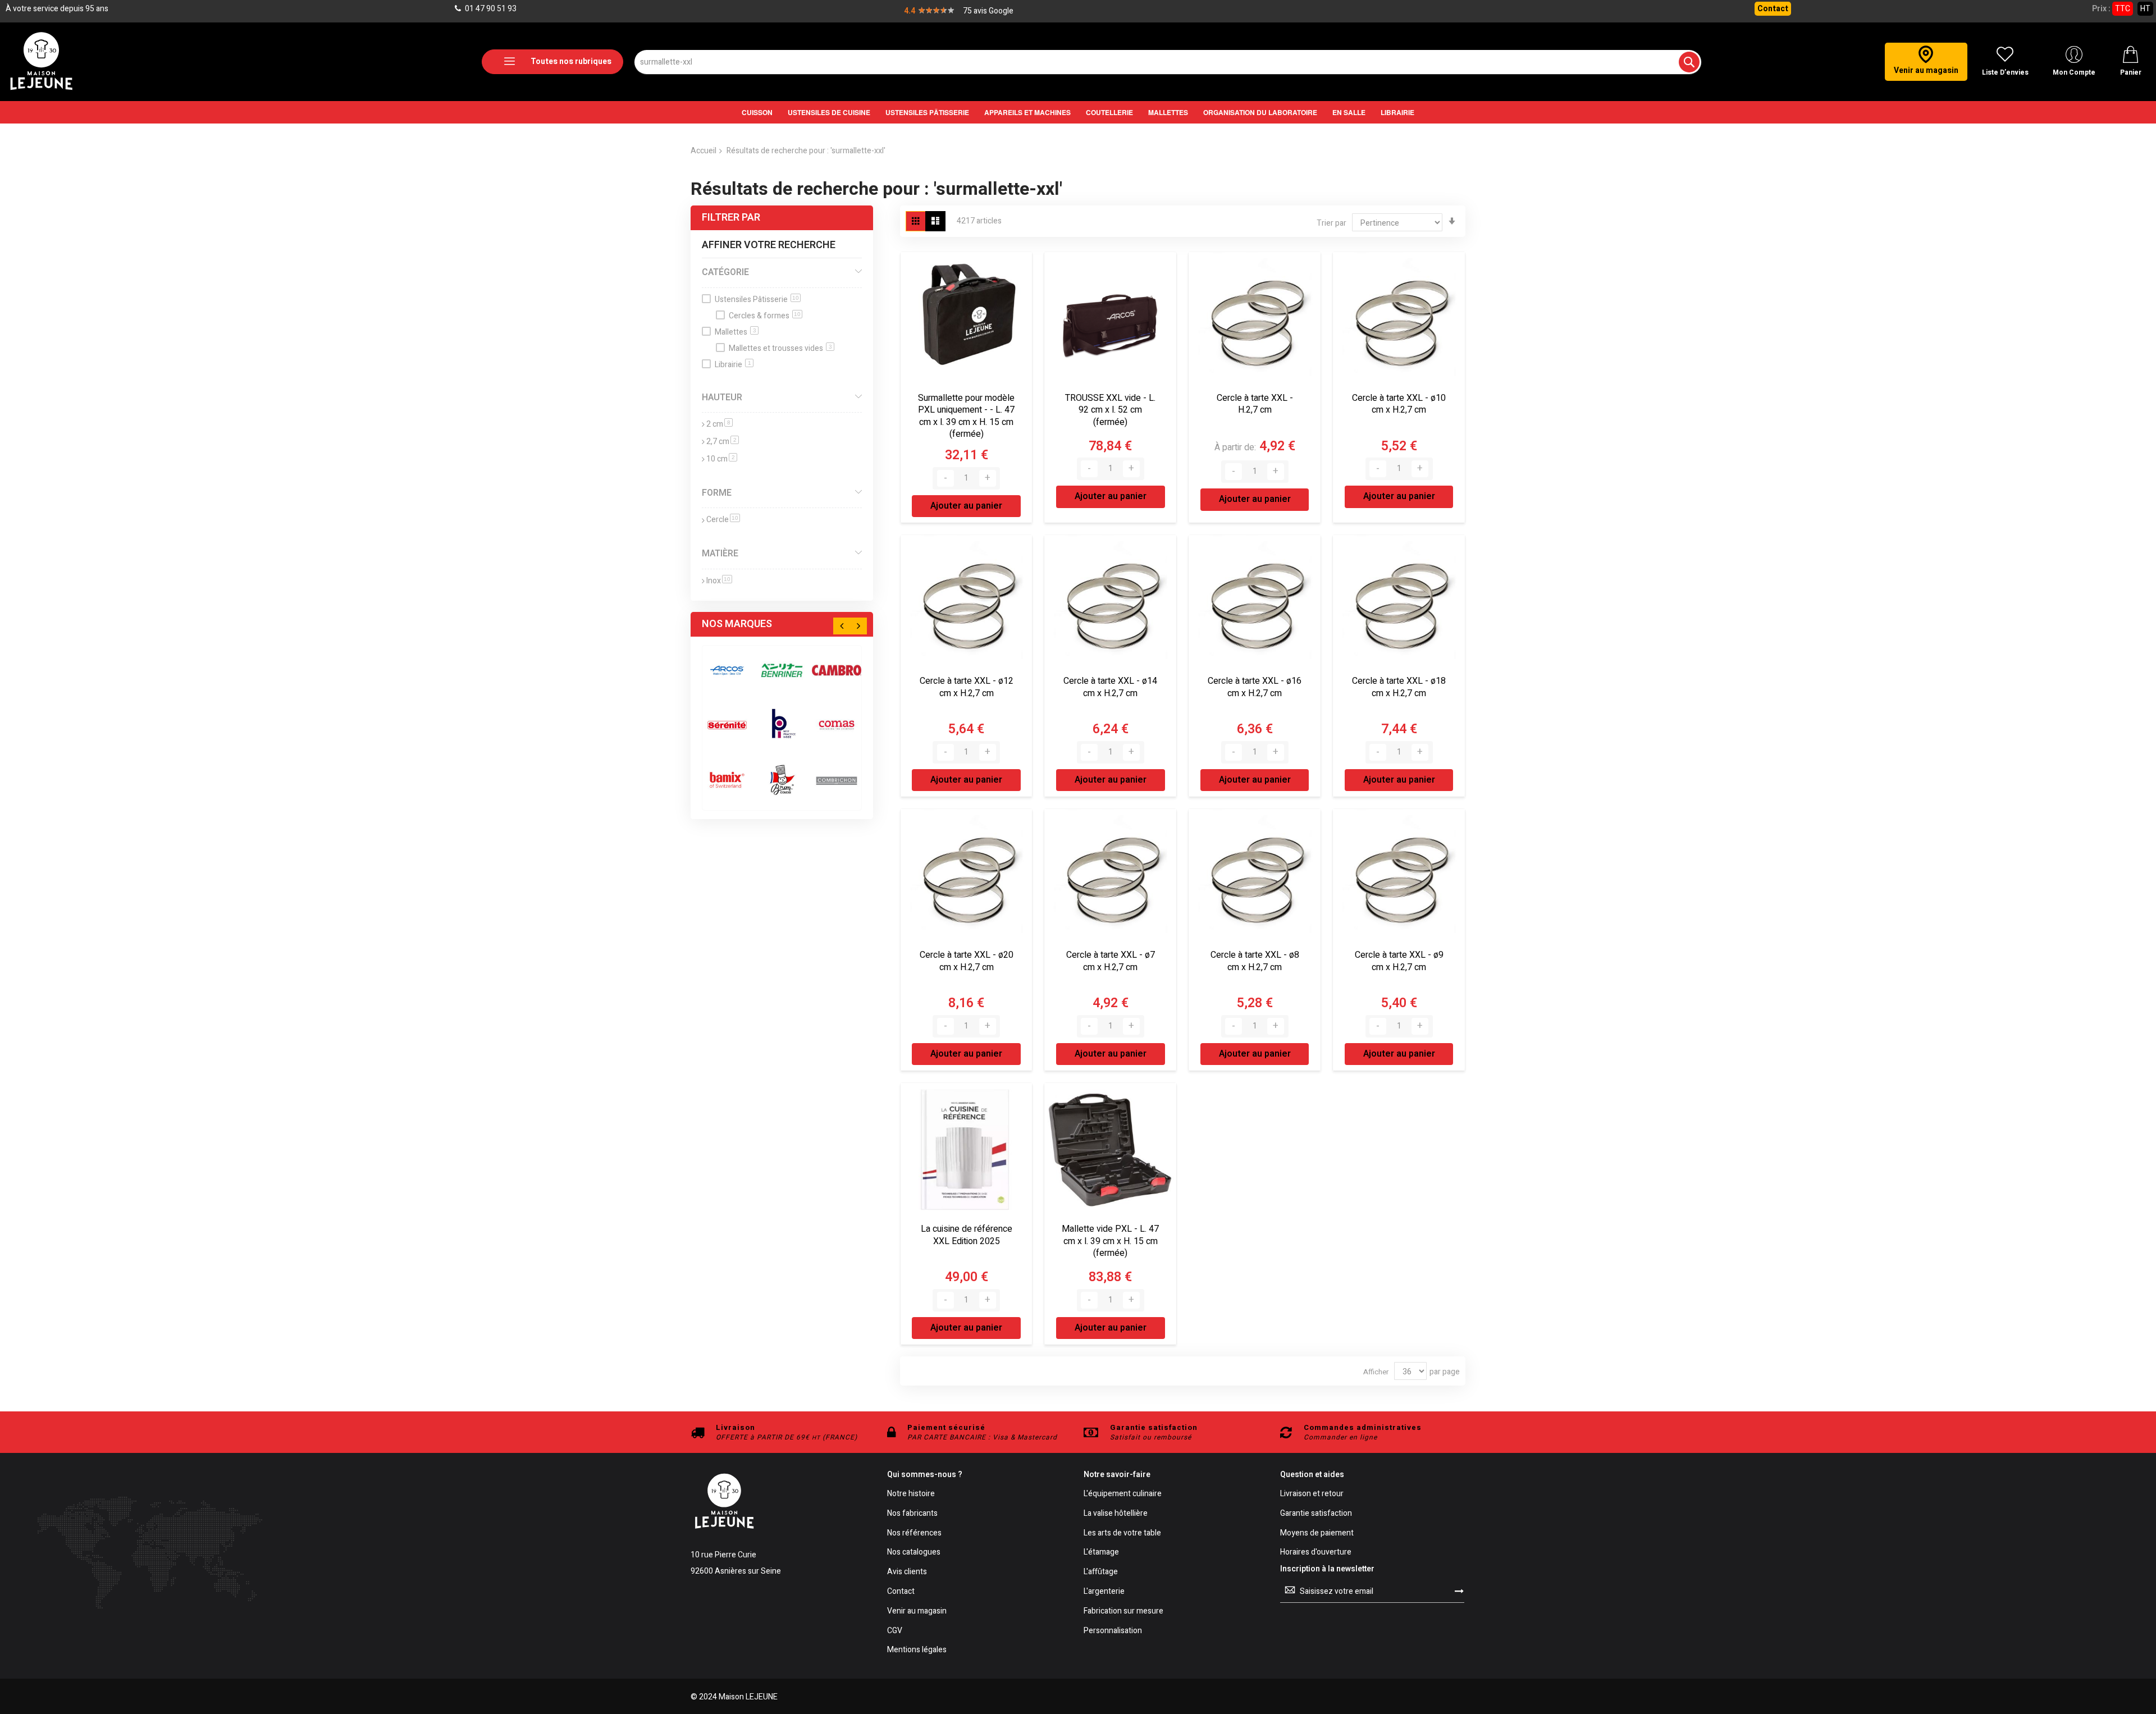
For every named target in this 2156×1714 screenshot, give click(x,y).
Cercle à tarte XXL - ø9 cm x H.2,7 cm (1399, 961)
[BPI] (782, 725)
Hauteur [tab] (722, 397)
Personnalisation (1113, 1631)
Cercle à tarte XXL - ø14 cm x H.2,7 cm (1110, 687)
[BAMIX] (727, 780)
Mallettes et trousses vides (780, 348)
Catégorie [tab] (725, 272)
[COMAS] (837, 725)
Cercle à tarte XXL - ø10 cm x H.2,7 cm (1399, 404)
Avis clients (907, 1572)
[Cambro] (837, 670)
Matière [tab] (720, 554)
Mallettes (736, 332)
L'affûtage (1101, 1572)
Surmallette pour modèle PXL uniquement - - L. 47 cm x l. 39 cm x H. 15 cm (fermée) (966, 416)
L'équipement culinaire (1123, 1494)
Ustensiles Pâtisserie (757, 300)
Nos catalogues (914, 1553)
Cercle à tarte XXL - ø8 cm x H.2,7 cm (1255, 961)
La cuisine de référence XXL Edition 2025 (967, 1235)
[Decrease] (945, 478)
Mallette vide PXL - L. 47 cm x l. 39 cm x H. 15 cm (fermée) (1110, 1241)
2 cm (720, 424)
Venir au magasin (917, 1612)
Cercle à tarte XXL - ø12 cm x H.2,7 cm (967, 687)
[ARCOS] (727, 670)
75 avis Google (988, 11)
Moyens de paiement (1317, 1534)
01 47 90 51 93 (490, 9)
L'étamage (1101, 1553)
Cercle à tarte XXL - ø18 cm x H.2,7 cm (1399, 687)
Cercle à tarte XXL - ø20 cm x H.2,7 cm (967, 961)
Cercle (723, 520)
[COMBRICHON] (837, 780)
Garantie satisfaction (1316, 1514)
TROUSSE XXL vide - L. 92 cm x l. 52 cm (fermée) (1110, 410)
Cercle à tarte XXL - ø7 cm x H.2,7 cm (1111, 961)
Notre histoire (911, 1494)
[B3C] (727, 725)
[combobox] (1168, 62)
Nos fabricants (912, 1514)
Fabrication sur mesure (1123, 1612)
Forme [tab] (717, 493)
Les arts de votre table (1122, 1534)
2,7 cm (723, 442)
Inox (719, 581)
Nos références (914, 1534)
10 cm (722, 459)
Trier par (1331, 223)
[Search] (1689, 62)
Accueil (704, 151)
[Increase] (988, 478)
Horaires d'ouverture (1316, 1553)
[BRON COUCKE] (782, 780)
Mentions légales (917, 1650)
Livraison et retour (1312, 1494)
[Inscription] (1459, 1591)
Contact (1773, 9)
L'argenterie (1104, 1592)
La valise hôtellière (1116, 1514)
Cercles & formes (765, 316)
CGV (895, 1631)
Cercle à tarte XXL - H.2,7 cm (1255, 404)
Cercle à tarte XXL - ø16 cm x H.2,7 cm (1255, 687)
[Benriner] (782, 670)
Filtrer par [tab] (731, 218)
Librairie (733, 365)
